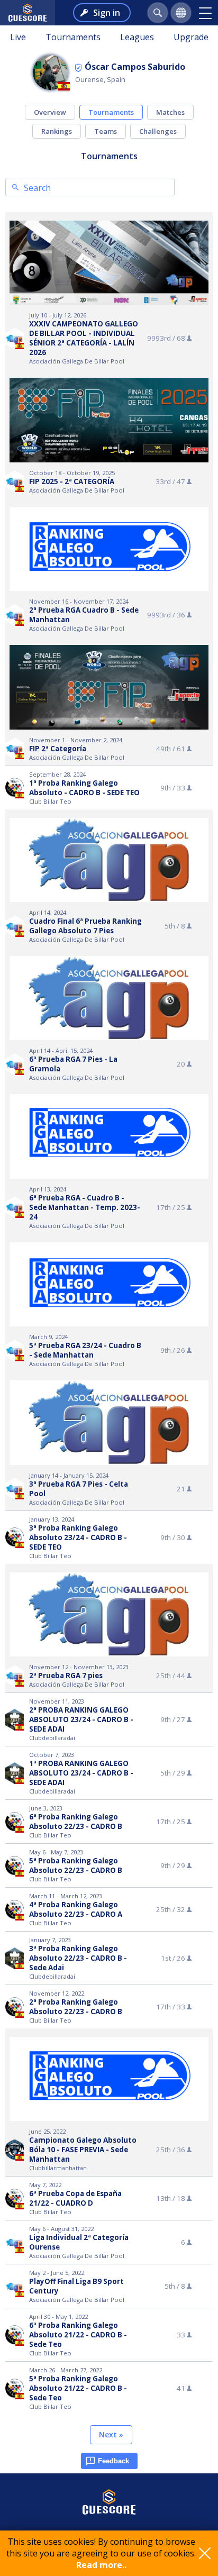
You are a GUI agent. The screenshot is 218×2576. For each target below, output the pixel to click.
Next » (111, 2434)
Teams (106, 131)
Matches (170, 112)
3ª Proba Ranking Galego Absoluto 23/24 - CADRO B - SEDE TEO (78, 1537)
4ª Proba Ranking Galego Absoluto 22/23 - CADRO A (76, 1909)
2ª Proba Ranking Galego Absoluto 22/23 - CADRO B (76, 2007)
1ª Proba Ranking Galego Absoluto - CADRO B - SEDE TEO (84, 788)
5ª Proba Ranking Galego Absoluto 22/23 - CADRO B (76, 1865)
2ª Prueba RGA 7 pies (66, 1676)
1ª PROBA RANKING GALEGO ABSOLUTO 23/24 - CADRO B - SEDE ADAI (81, 1773)
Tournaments (73, 37)
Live (18, 37)
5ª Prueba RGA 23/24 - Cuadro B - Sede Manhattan (85, 1350)
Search (37, 188)
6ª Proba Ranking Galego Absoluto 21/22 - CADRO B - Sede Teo (78, 2335)
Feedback (113, 2461)
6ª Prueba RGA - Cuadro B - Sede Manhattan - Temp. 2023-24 (85, 1207)
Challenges (158, 131)
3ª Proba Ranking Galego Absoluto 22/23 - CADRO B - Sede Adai (78, 1958)
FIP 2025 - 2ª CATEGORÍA (72, 481)
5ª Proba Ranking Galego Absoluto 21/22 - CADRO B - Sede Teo (78, 2388)
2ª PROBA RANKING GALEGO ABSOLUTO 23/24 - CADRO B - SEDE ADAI (81, 1719)
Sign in (107, 13)
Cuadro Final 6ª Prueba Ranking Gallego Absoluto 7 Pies (85, 926)
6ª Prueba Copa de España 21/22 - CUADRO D (75, 2198)
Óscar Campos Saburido (135, 67)
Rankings (57, 131)
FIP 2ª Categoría (58, 749)
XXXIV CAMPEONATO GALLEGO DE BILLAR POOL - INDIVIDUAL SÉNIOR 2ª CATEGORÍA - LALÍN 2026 (84, 338)
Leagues (137, 37)
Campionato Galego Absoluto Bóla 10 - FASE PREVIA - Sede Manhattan (83, 2150)
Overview (50, 112)
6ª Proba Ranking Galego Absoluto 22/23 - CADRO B (76, 1822)
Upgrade (191, 37)
